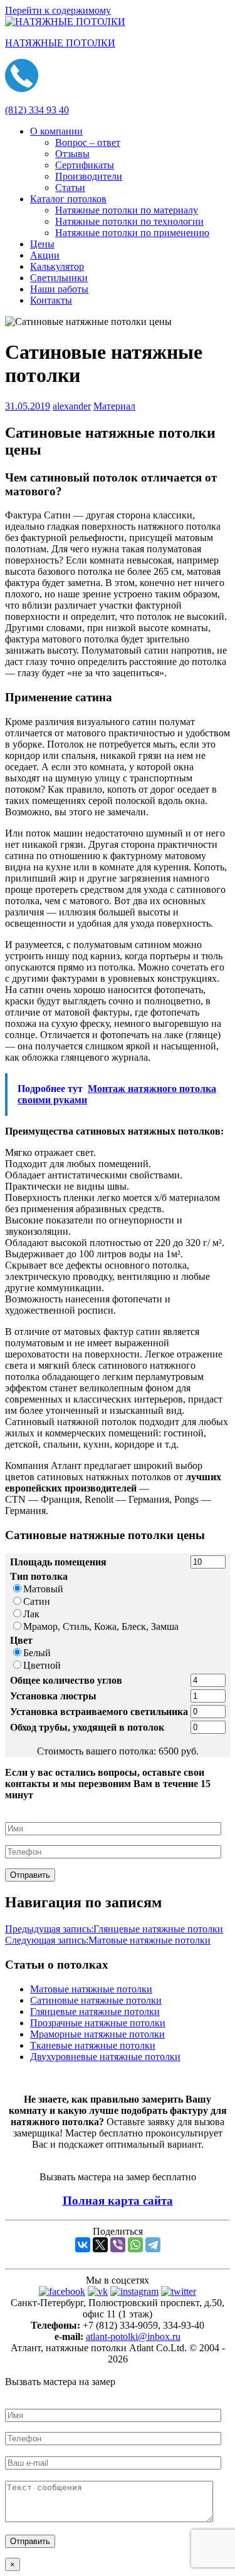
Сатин (37, 1601)
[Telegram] (153, 2245)
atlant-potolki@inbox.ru (133, 2336)
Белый (37, 1653)
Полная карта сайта (118, 2201)
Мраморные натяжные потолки (97, 2034)
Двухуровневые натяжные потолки (105, 2057)
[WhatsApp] (135, 2245)
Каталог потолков (68, 199)
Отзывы (72, 154)
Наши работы (59, 289)
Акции (45, 255)
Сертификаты (85, 165)
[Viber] (118, 2245)
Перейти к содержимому (58, 10)
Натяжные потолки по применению (132, 233)
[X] (100, 2245)
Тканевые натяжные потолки (93, 2045)
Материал (114, 406)
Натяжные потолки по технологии (129, 221)
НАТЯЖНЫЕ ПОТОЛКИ (60, 43)
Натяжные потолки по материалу (127, 210)
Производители (89, 176)
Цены (42, 244)
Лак (31, 1614)
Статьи (70, 188)
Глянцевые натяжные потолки (114, 1929)
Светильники (59, 278)
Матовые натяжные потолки (108, 1940)
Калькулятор (57, 266)
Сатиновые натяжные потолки (96, 2000)
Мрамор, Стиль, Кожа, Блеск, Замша (101, 1626)
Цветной (42, 1665)
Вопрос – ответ (88, 142)
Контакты (51, 300)
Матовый (43, 1589)
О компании (56, 131)
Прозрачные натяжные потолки (98, 2023)
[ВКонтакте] (83, 2245)
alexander (72, 406)
